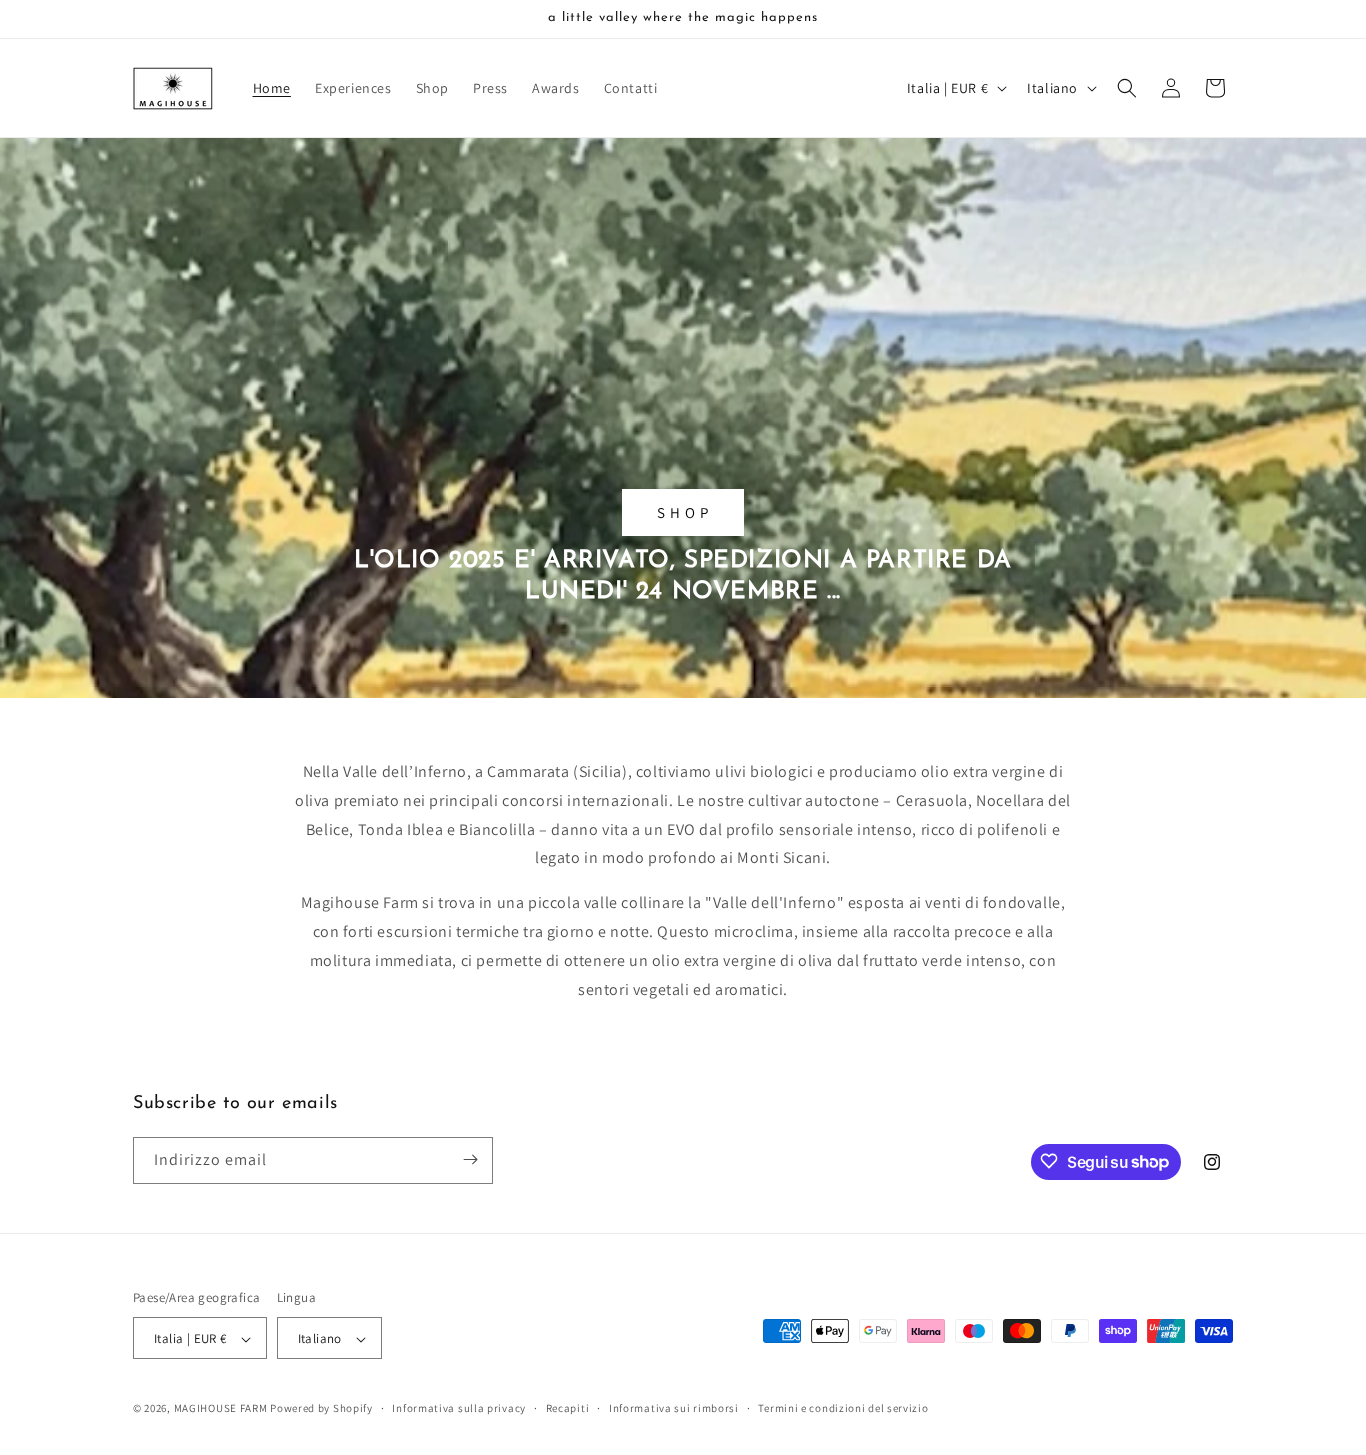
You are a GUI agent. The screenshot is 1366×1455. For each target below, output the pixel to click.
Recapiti (568, 1408)
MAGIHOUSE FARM (221, 1409)
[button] (1127, 88)
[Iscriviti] (470, 1159)
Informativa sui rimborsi (674, 1408)
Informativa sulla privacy (459, 1408)
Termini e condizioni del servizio (843, 1408)
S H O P (683, 511)
